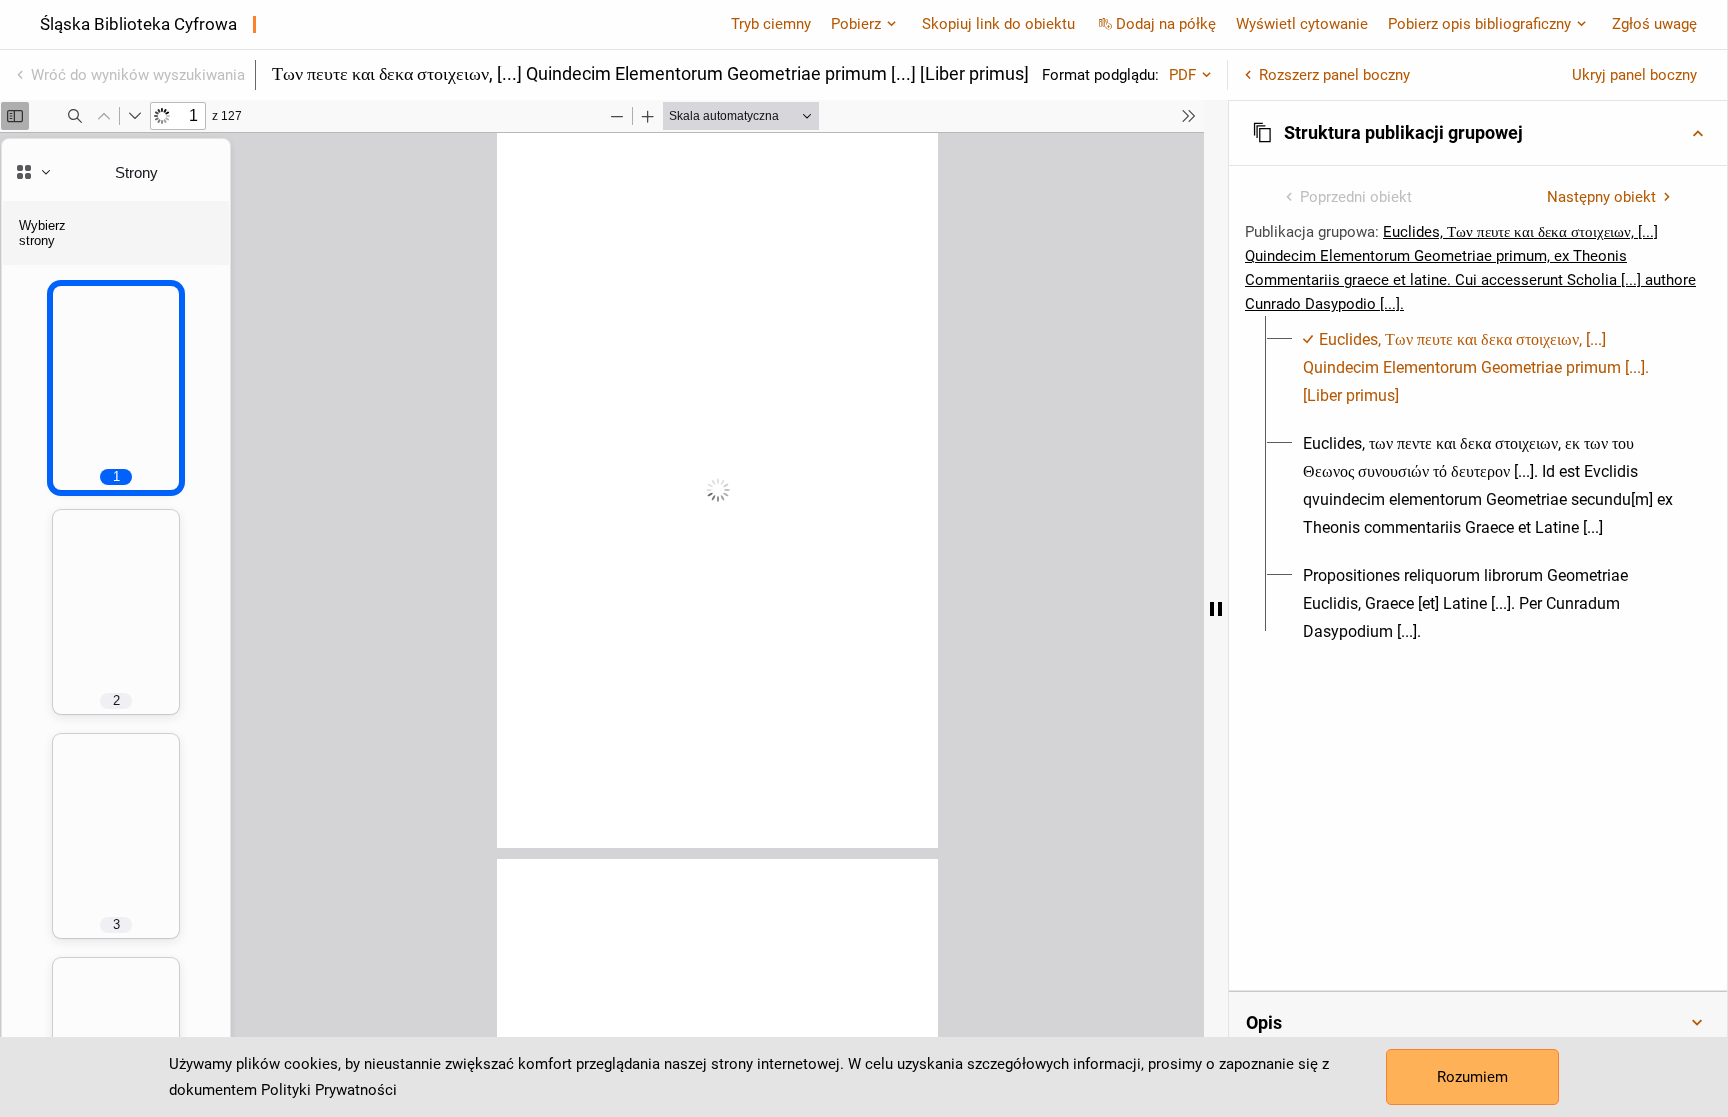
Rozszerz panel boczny (1334, 75)
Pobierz (856, 24)
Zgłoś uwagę (1654, 24)
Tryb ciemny (771, 24)
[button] (1478, 133)
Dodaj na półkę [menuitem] (1166, 24)
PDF (1182, 75)
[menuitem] (1489, 368)
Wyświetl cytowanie (1302, 24)
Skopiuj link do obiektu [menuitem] (998, 24)
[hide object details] (1216, 608)
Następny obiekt (1601, 197)
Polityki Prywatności (329, 1090)
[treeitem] (1478, 368)
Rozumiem (1472, 1077)
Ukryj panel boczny (1634, 75)
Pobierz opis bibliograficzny (1479, 24)
